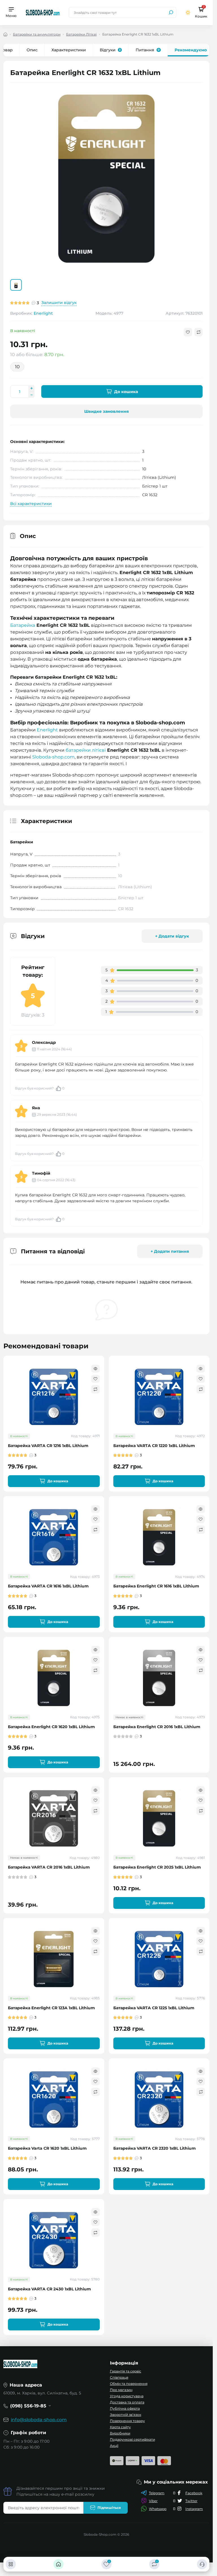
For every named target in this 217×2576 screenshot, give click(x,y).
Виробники (120, 2433)
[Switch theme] (188, 13)
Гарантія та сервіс (126, 2371)
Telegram (157, 2493)
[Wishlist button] (188, 332)
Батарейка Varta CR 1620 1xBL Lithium (47, 2148)
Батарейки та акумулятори (37, 34)
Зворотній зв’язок (126, 2415)
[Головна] (58, 2564)
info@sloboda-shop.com (39, 2420)
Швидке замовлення (107, 411)
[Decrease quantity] (31, 395)
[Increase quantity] (31, 388)
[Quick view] (96, 1369)
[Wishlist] (96, 1379)
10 (17, 367)
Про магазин (121, 2390)
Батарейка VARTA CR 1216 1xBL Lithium (48, 1446)
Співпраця (119, 2377)
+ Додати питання (170, 1251)
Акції (114, 2446)
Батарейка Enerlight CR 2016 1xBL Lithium (157, 1727)
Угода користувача (127, 2396)
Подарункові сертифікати (133, 2439)
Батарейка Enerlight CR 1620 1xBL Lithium (51, 1727)
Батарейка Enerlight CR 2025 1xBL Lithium (157, 1867)
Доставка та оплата (127, 2402)
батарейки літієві (86, 750)
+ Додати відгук (172, 936)
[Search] (171, 12)
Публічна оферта (125, 2408)
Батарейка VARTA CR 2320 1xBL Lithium (155, 2148)
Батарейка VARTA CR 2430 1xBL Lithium (49, 2289)
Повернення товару (127, 2421)
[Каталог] (11, 2564)
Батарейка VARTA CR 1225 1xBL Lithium (154, 2008)
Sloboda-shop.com (53, 757)
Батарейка (23, 625)
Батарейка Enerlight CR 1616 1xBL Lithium (156, 1586)
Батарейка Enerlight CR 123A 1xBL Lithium (51, 2008)
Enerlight (43, 313)
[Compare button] (198, 332)
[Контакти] (202, 2564)
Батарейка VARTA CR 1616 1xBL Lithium (48, 1586)
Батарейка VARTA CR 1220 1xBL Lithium (154, 1446)
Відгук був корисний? (40, 1088)
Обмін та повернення (129, 2384)
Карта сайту (120, 2427)
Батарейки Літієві (81, 34)
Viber (153, 2501)
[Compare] (96, 1389)
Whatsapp (158, 2509)
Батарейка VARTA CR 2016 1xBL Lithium (49, 1867)
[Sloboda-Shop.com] (43, 12)
